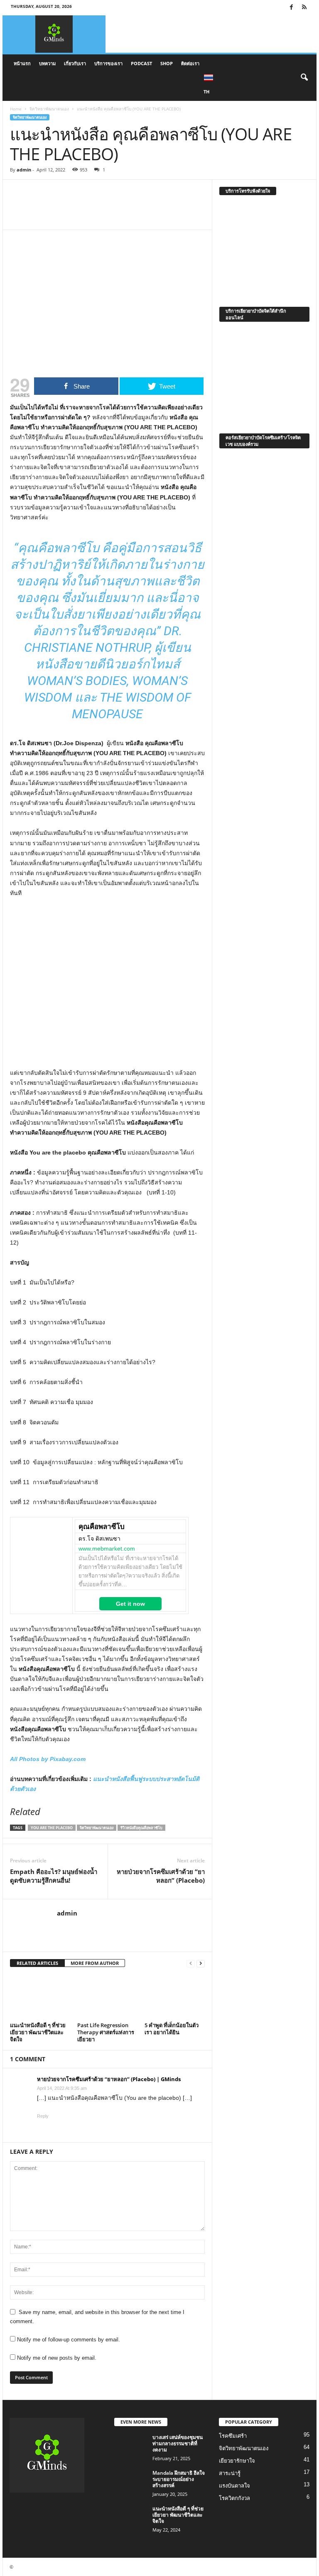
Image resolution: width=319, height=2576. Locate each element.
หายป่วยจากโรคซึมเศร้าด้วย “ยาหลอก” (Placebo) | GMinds (109, 2079)
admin (24, 170)
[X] (86, 205)
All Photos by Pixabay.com (48, 1759)
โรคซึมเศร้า (233, 2436)
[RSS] (304, 8)
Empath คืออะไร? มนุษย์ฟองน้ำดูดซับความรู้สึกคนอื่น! (54, 1876)
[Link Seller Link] (41, 1556)
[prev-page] (191, 1963)
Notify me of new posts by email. (57, 2358)
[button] (304, 78)
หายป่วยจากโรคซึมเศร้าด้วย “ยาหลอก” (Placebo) (161, 1876)
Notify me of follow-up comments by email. (69, 2340)
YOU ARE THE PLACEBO (52, 1828)
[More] (125, 205)
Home (16, 109)
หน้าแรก (22, 63)
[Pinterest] (106, 205)
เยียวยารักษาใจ (237, 2461)
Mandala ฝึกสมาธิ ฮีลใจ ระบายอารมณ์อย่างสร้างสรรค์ (179, 2479)
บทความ (47, 63)
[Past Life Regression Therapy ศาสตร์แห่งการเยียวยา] (107, 1997)
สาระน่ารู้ (230, 2473)
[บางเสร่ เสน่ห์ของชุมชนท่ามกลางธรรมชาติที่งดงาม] (131, 2446)
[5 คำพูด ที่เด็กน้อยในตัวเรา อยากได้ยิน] (175, 1997)
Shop (167, 63)
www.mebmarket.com (107, 1549)
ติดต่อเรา (190, 63)
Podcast (141, 63)
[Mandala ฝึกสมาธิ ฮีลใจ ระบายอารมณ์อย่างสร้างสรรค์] (131, 2482)
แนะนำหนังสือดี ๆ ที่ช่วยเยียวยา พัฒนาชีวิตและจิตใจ (38, 2032)
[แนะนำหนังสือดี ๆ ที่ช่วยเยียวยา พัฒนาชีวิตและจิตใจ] (40, 1997)
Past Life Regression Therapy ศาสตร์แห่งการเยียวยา (106, 2032)
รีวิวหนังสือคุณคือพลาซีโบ (141, 1828)
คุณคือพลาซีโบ (102, 1527)
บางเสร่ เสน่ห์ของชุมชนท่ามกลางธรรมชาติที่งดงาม (178, 2443)
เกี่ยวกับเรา (75, 63)
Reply (43, 2116)
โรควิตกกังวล (234, 2498)
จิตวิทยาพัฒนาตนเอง (49, 109)
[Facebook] (291, 8)
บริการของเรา (108, 63)
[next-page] (201, 1963)
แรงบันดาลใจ (234, 2486)
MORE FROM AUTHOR (95, 1963)
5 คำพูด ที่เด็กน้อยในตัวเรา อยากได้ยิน (172, 2029)
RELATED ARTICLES (37, 1963)
